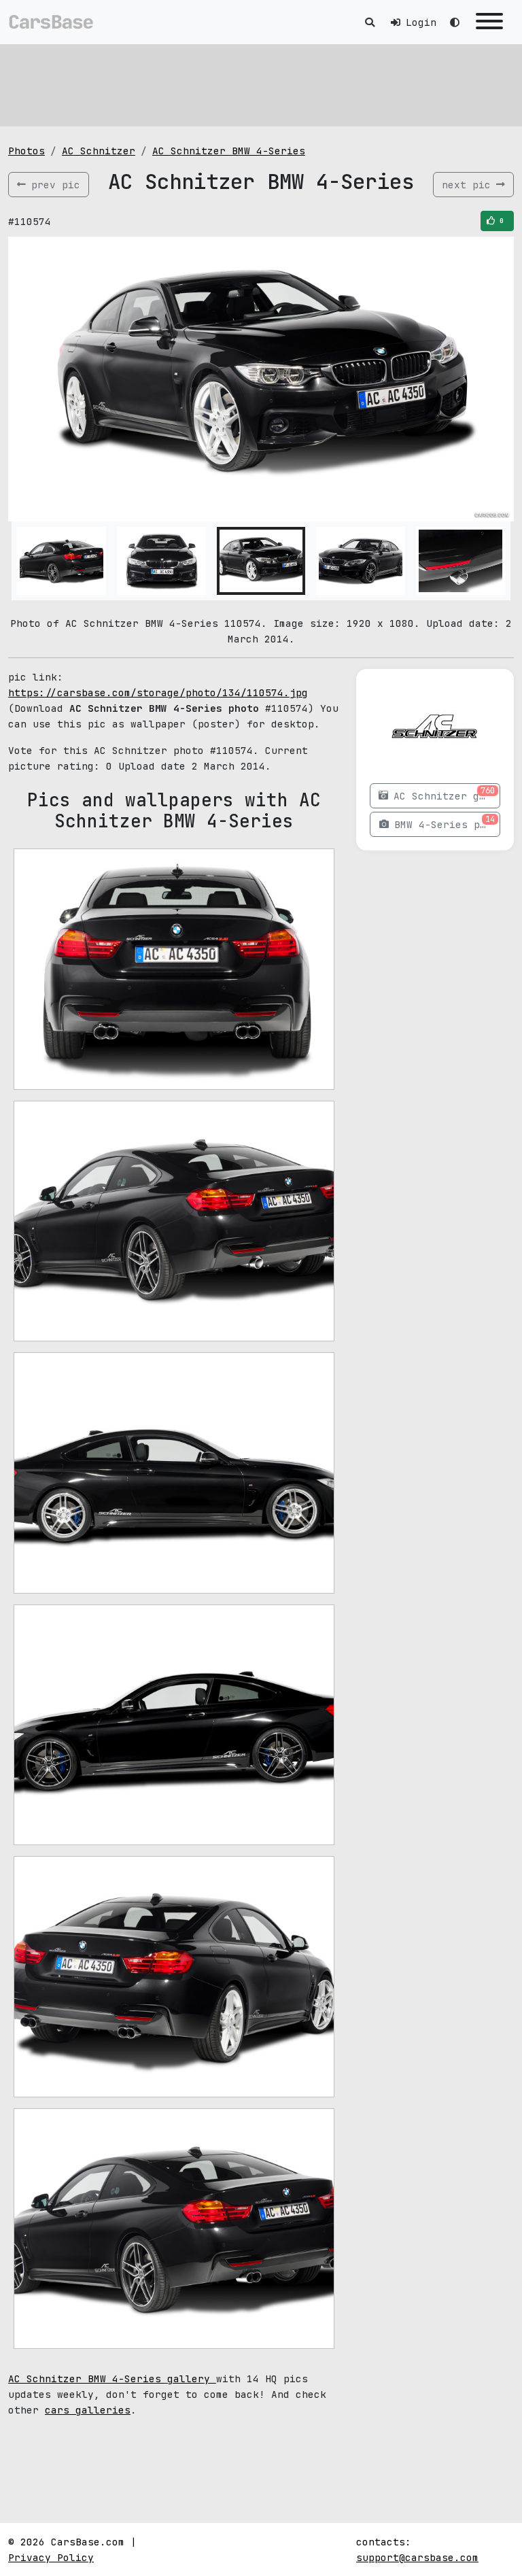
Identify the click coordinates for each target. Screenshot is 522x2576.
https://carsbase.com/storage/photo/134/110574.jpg (158, 692)
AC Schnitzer (99, 151)
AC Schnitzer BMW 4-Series (229, 151)
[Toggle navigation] (489, 22)
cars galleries (88, 2410)
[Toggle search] (370, 22)
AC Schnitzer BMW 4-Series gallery (112, 2378)
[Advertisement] (261, 85)
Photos (27, 151)
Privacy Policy (51, 2557)
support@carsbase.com (417, 2557)
